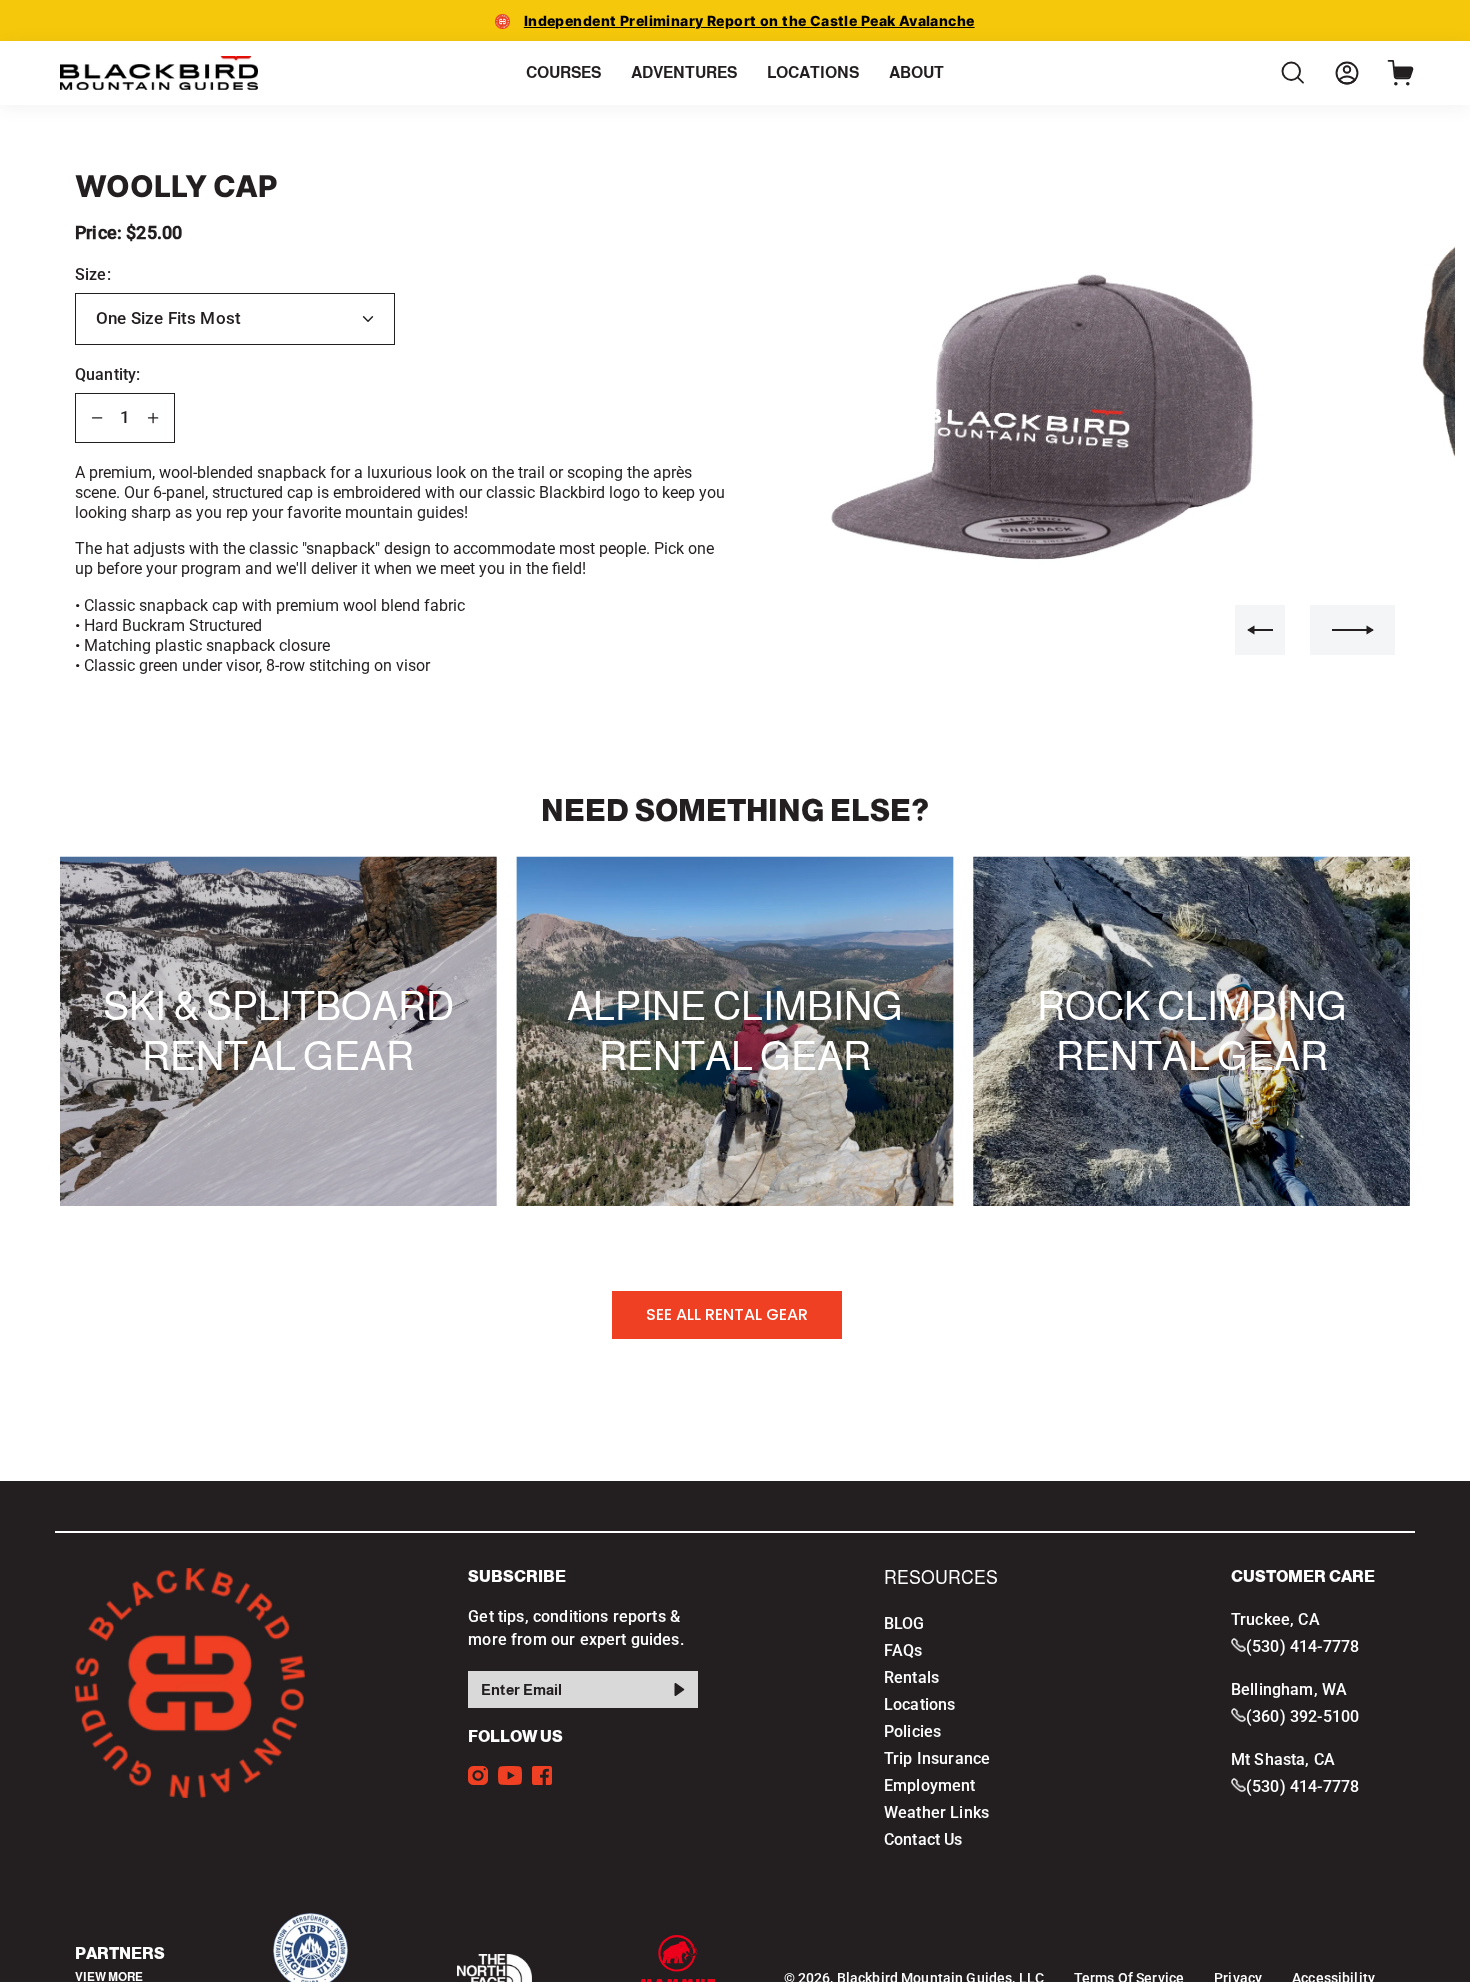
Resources (941, 1578)
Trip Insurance (937, 1758)
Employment (930, 1785)
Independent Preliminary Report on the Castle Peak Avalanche (749, 20)
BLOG (904, 1623)
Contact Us (923, 1839)
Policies (912, 1731)
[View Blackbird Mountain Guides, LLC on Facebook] (542, 1775)
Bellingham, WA (1289, 1689)
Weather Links (936, 1812)
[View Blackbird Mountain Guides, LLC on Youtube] (510, 1775)
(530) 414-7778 (1302, 1646)
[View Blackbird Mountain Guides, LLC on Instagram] (478, 1775)
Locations (919, 1704)
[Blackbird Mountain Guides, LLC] (160, 73)
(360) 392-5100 (1302, 1716)
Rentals (911, 1677)
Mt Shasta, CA (1283, 1759)
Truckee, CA (1275, 1619)
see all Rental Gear (727, 1314)
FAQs (903, 1650)
